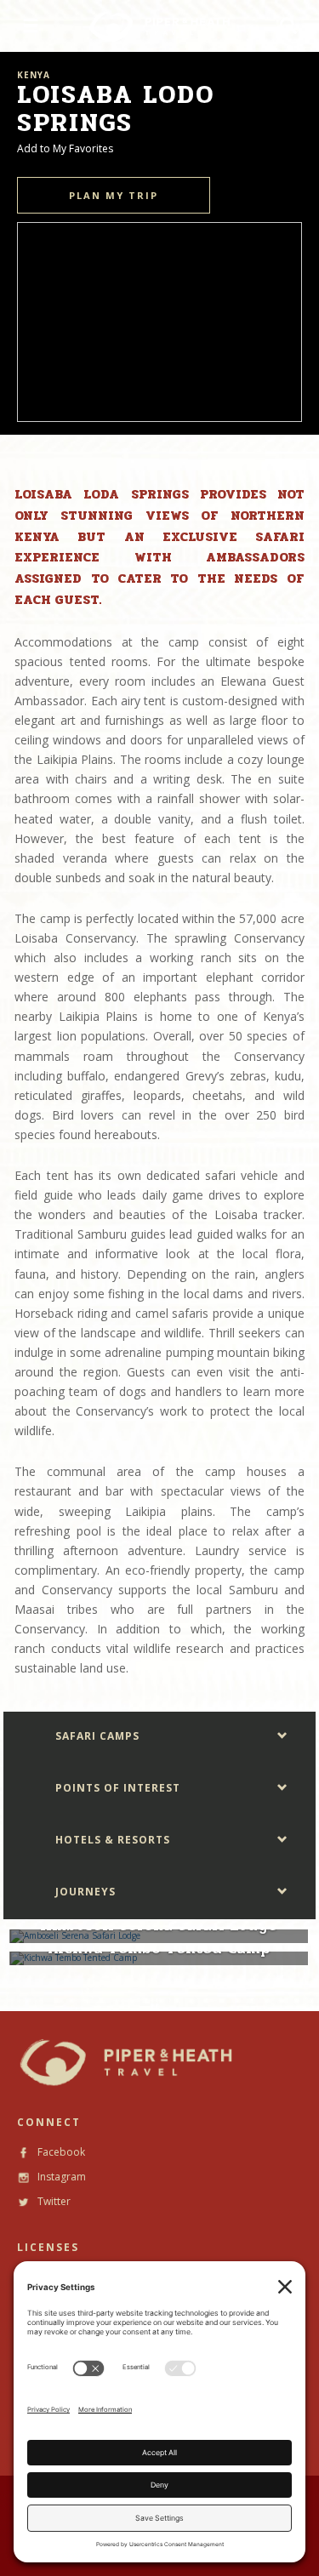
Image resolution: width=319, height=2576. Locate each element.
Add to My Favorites (65, 148)
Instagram (60, 2177)
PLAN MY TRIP (114, 195)
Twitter (53, 2201)
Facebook (60, 2152)
